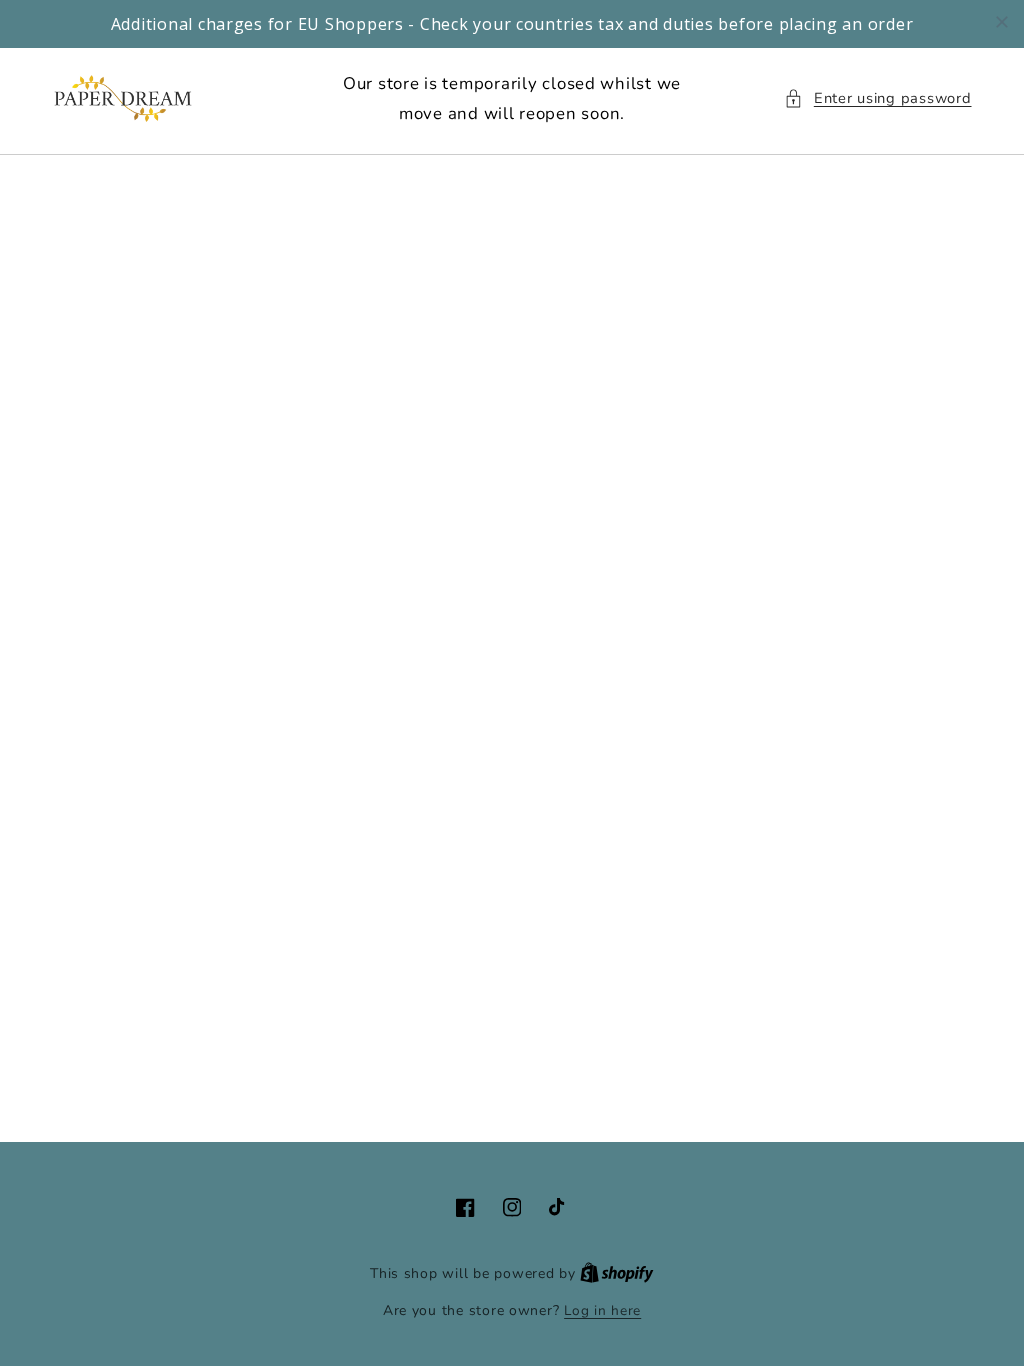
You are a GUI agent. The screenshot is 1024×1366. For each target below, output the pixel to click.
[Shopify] (617, 1273)
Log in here (602, 1310)
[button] (877, 99)
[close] (1002, 22)
